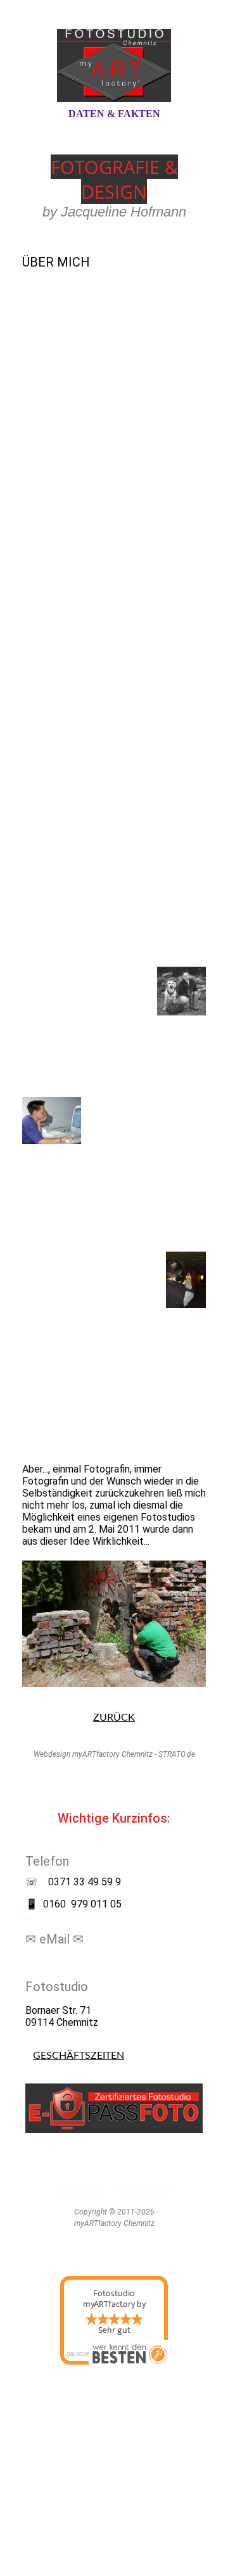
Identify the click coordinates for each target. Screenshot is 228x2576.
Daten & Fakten (114, 114)
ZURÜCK (114, 1718)
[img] (114, 65)
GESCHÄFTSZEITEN (79, 2056)
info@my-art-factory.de (78, 1960)
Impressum (80, 2190)
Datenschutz (144, 2190)
